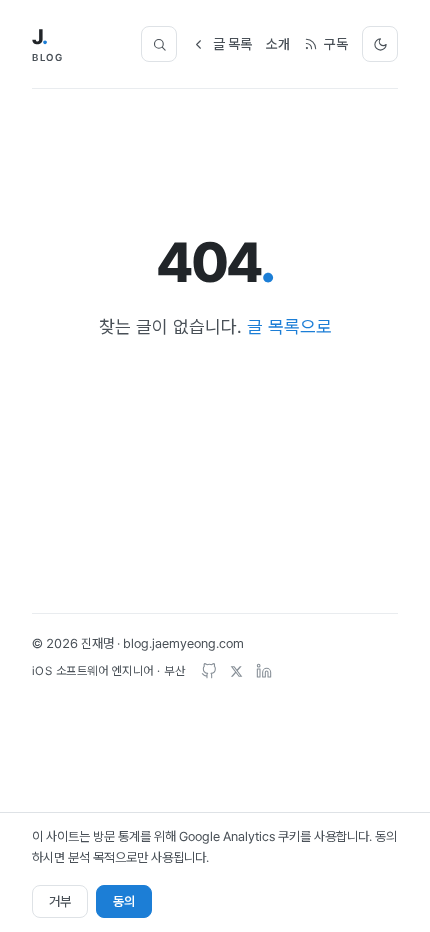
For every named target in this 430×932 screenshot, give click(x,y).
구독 (336, 44)
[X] (236, 671)
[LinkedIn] (264, 671)
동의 (124, 901)
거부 (60, 901)
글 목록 (232, 44)
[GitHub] (209, 671)
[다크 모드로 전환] (380, 44)
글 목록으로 (289, 326)
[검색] (159, 44)
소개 (278, 44)
